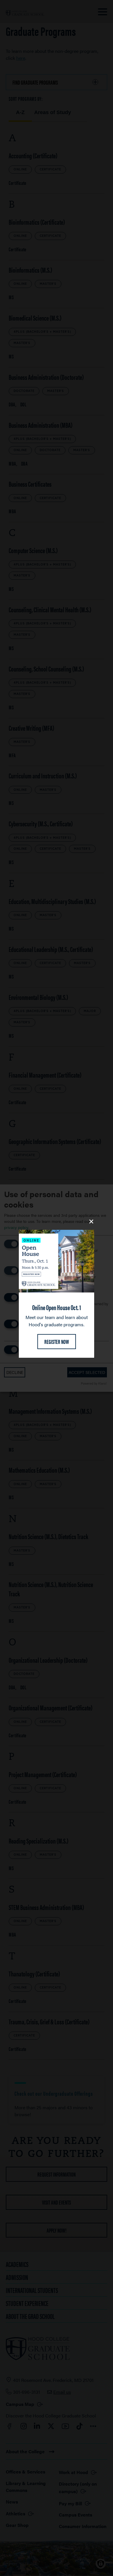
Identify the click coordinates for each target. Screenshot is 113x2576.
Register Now (57, 1341)
